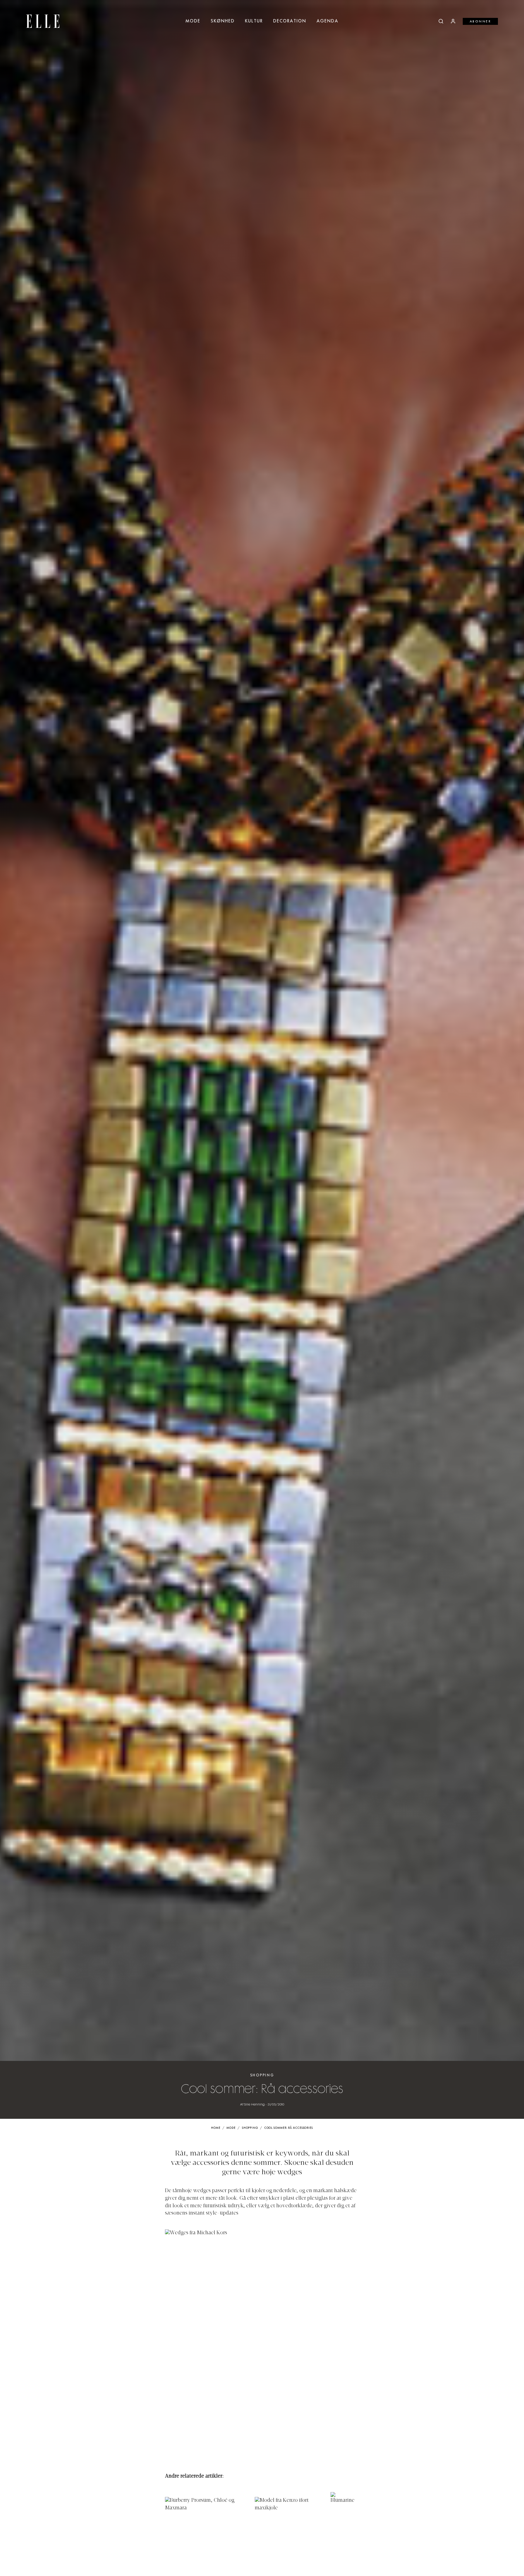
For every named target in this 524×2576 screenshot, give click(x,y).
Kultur (254, 21)
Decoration (290, 21)
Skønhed (223, 21)
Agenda (327, 21)
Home (216, 2128)
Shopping (262, 2075)
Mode (193, 21)
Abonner (480, 22)
